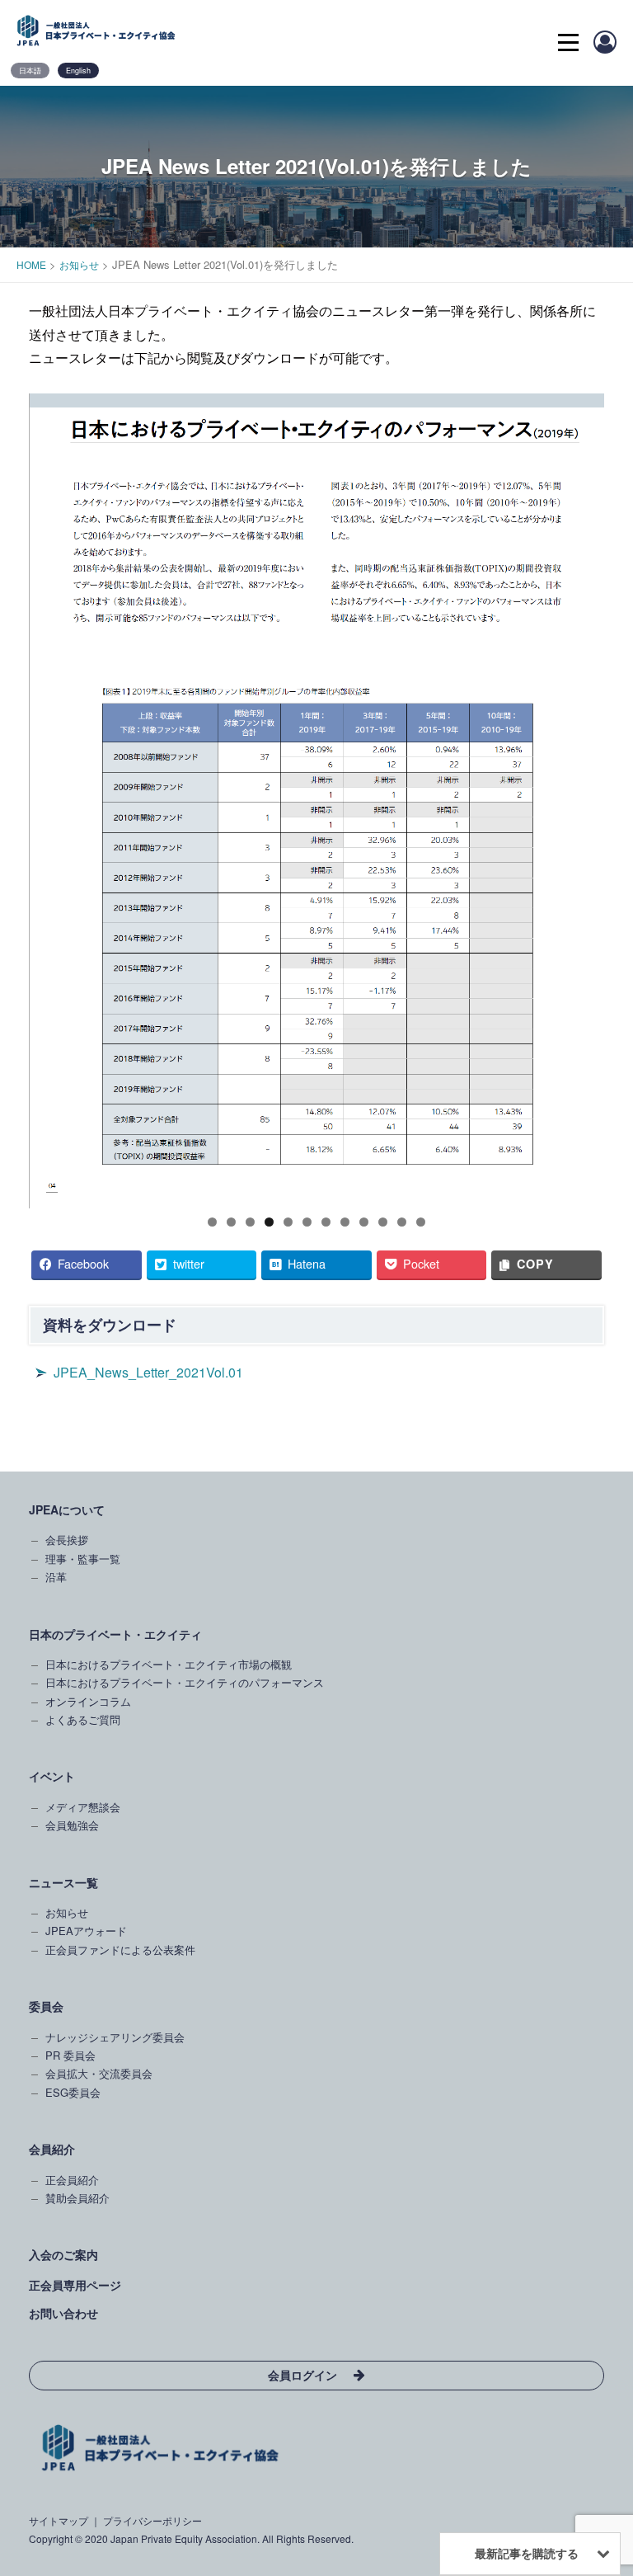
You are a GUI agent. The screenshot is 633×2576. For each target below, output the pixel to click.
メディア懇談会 (83, 1807)
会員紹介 (52, 2149)
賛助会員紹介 (77, 2198)
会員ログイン (302, 2375)
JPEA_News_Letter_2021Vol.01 (148, 1372)
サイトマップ (59, 2520)
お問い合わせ (63, 2313)
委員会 (46, 2006)
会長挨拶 (67, 1540)
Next (584, 797)
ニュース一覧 (63, 1882)
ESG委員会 (73, 2092)
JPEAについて (67, 1509)
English (78, 71)
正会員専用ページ (75, 2285)
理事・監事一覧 (83, 1559)
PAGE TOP (604, 2251)
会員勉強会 (72, 1825)
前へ (49, 797)
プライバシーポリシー (152, 2520)
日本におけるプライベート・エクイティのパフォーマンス (185, 1682)
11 (402, 1222)
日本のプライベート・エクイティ (115, 1634)
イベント (52, 1776)
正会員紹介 (72, 2180)
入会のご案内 (63, 2254)
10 (383, 1222)
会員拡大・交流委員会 (99, 2073)
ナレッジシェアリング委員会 (115, 2037)
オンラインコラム (88, 1701)
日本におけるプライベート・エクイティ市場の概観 (169, 1664)
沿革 (56, 1577)
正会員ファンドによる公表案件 (120, 1950)
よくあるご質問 (83, 1719)
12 (421, 1222)
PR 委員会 (70, 2055)
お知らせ (67, 1912)
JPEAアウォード (86, 1931)
